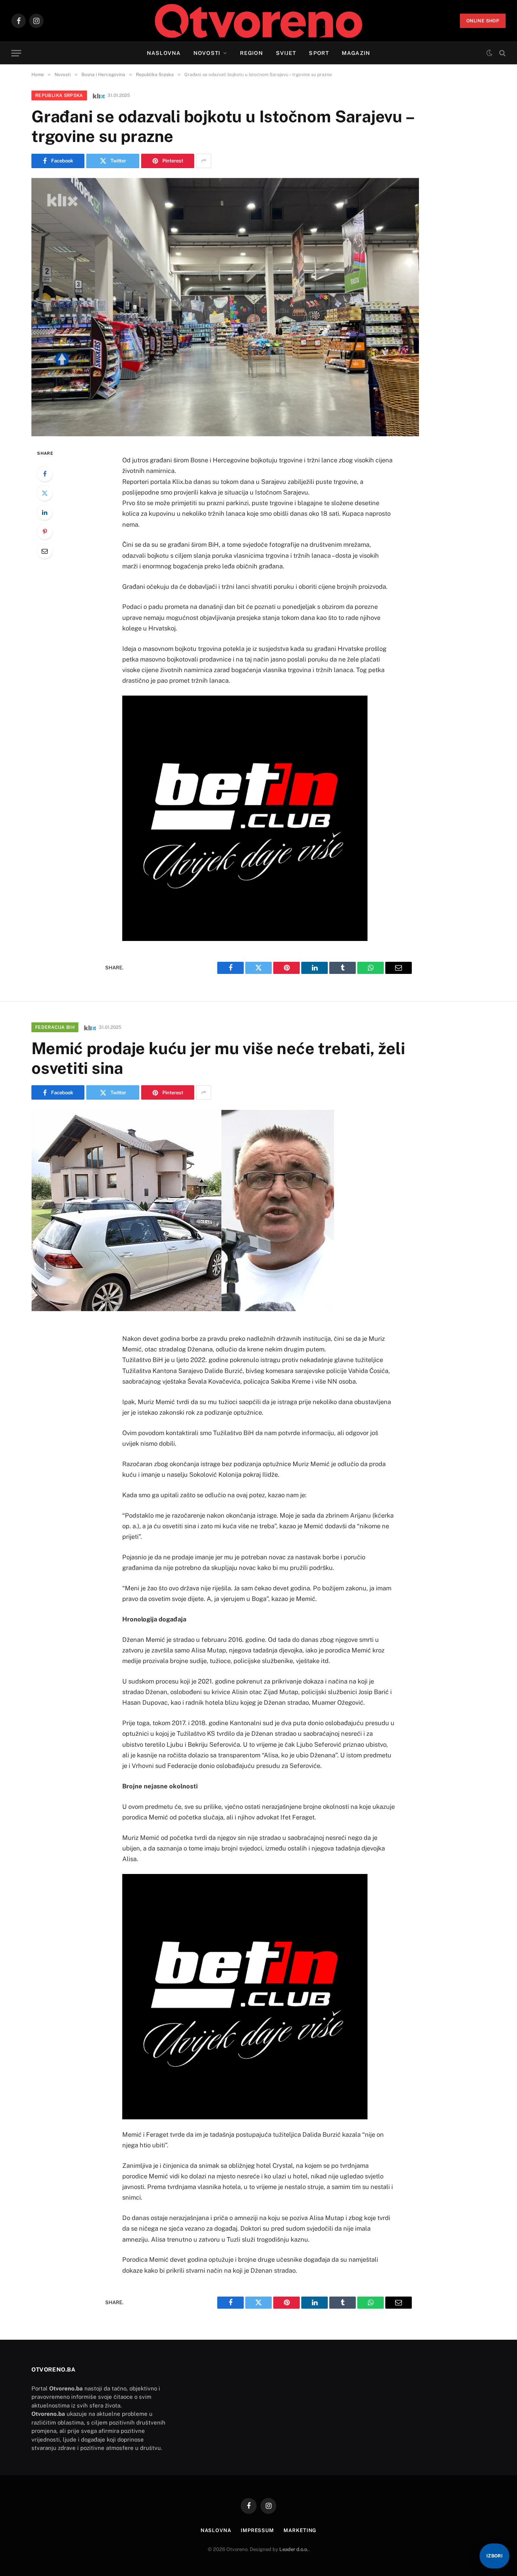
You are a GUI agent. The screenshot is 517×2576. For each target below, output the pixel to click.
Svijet (286, 53)
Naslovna (164, 53)
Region (251, 53)
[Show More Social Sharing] (204, 161)
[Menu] (16, 53)
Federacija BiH (55, 1027)
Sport (319, 53)
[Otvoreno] (259, 21)
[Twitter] (45, 493)
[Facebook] (45, 474)
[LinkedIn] (45, 512)
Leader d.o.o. (294, 2549)
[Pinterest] (45, 532)
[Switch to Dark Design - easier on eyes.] (489, 53)
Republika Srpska (59, 95)
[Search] (502, 53)
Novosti (207, 53)
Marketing (300, 2530)
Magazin (356, 53)
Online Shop (483, 21)
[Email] (45, 551)
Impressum (257, 2530)
